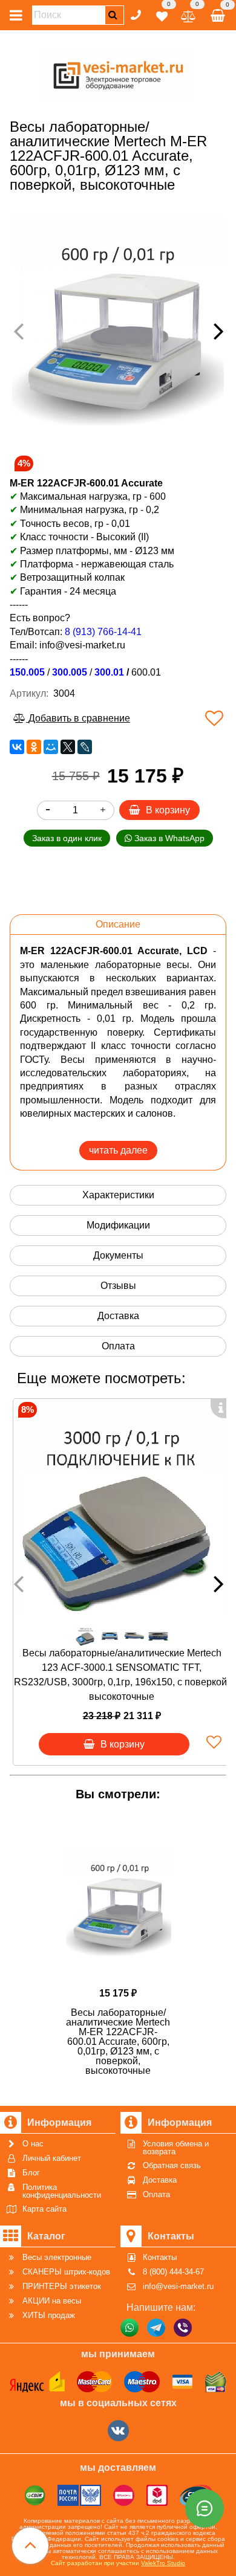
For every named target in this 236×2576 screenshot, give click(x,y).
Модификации (118, 1225)
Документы (118, 1255)
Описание (118, 924)
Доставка (118, 1316)
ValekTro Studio (163, 2563)
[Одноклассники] (34, 747)
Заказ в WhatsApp (168, 838)
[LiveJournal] (85, 747)
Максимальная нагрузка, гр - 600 (88, 496)
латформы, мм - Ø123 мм (118, 551)
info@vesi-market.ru (82, 645)
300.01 (109, 672)
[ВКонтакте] (17, 747)
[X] (68, 747)
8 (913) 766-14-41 (103, 632)
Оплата (118, 1346)
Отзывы (118, 1286)
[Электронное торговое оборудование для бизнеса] (118, 73)
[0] (162, 14)
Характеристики (118, 1195)
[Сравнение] (188, 14)
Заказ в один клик (67, 838)
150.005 (27, 672)
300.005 (70, 672)
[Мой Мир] (51, 747)
